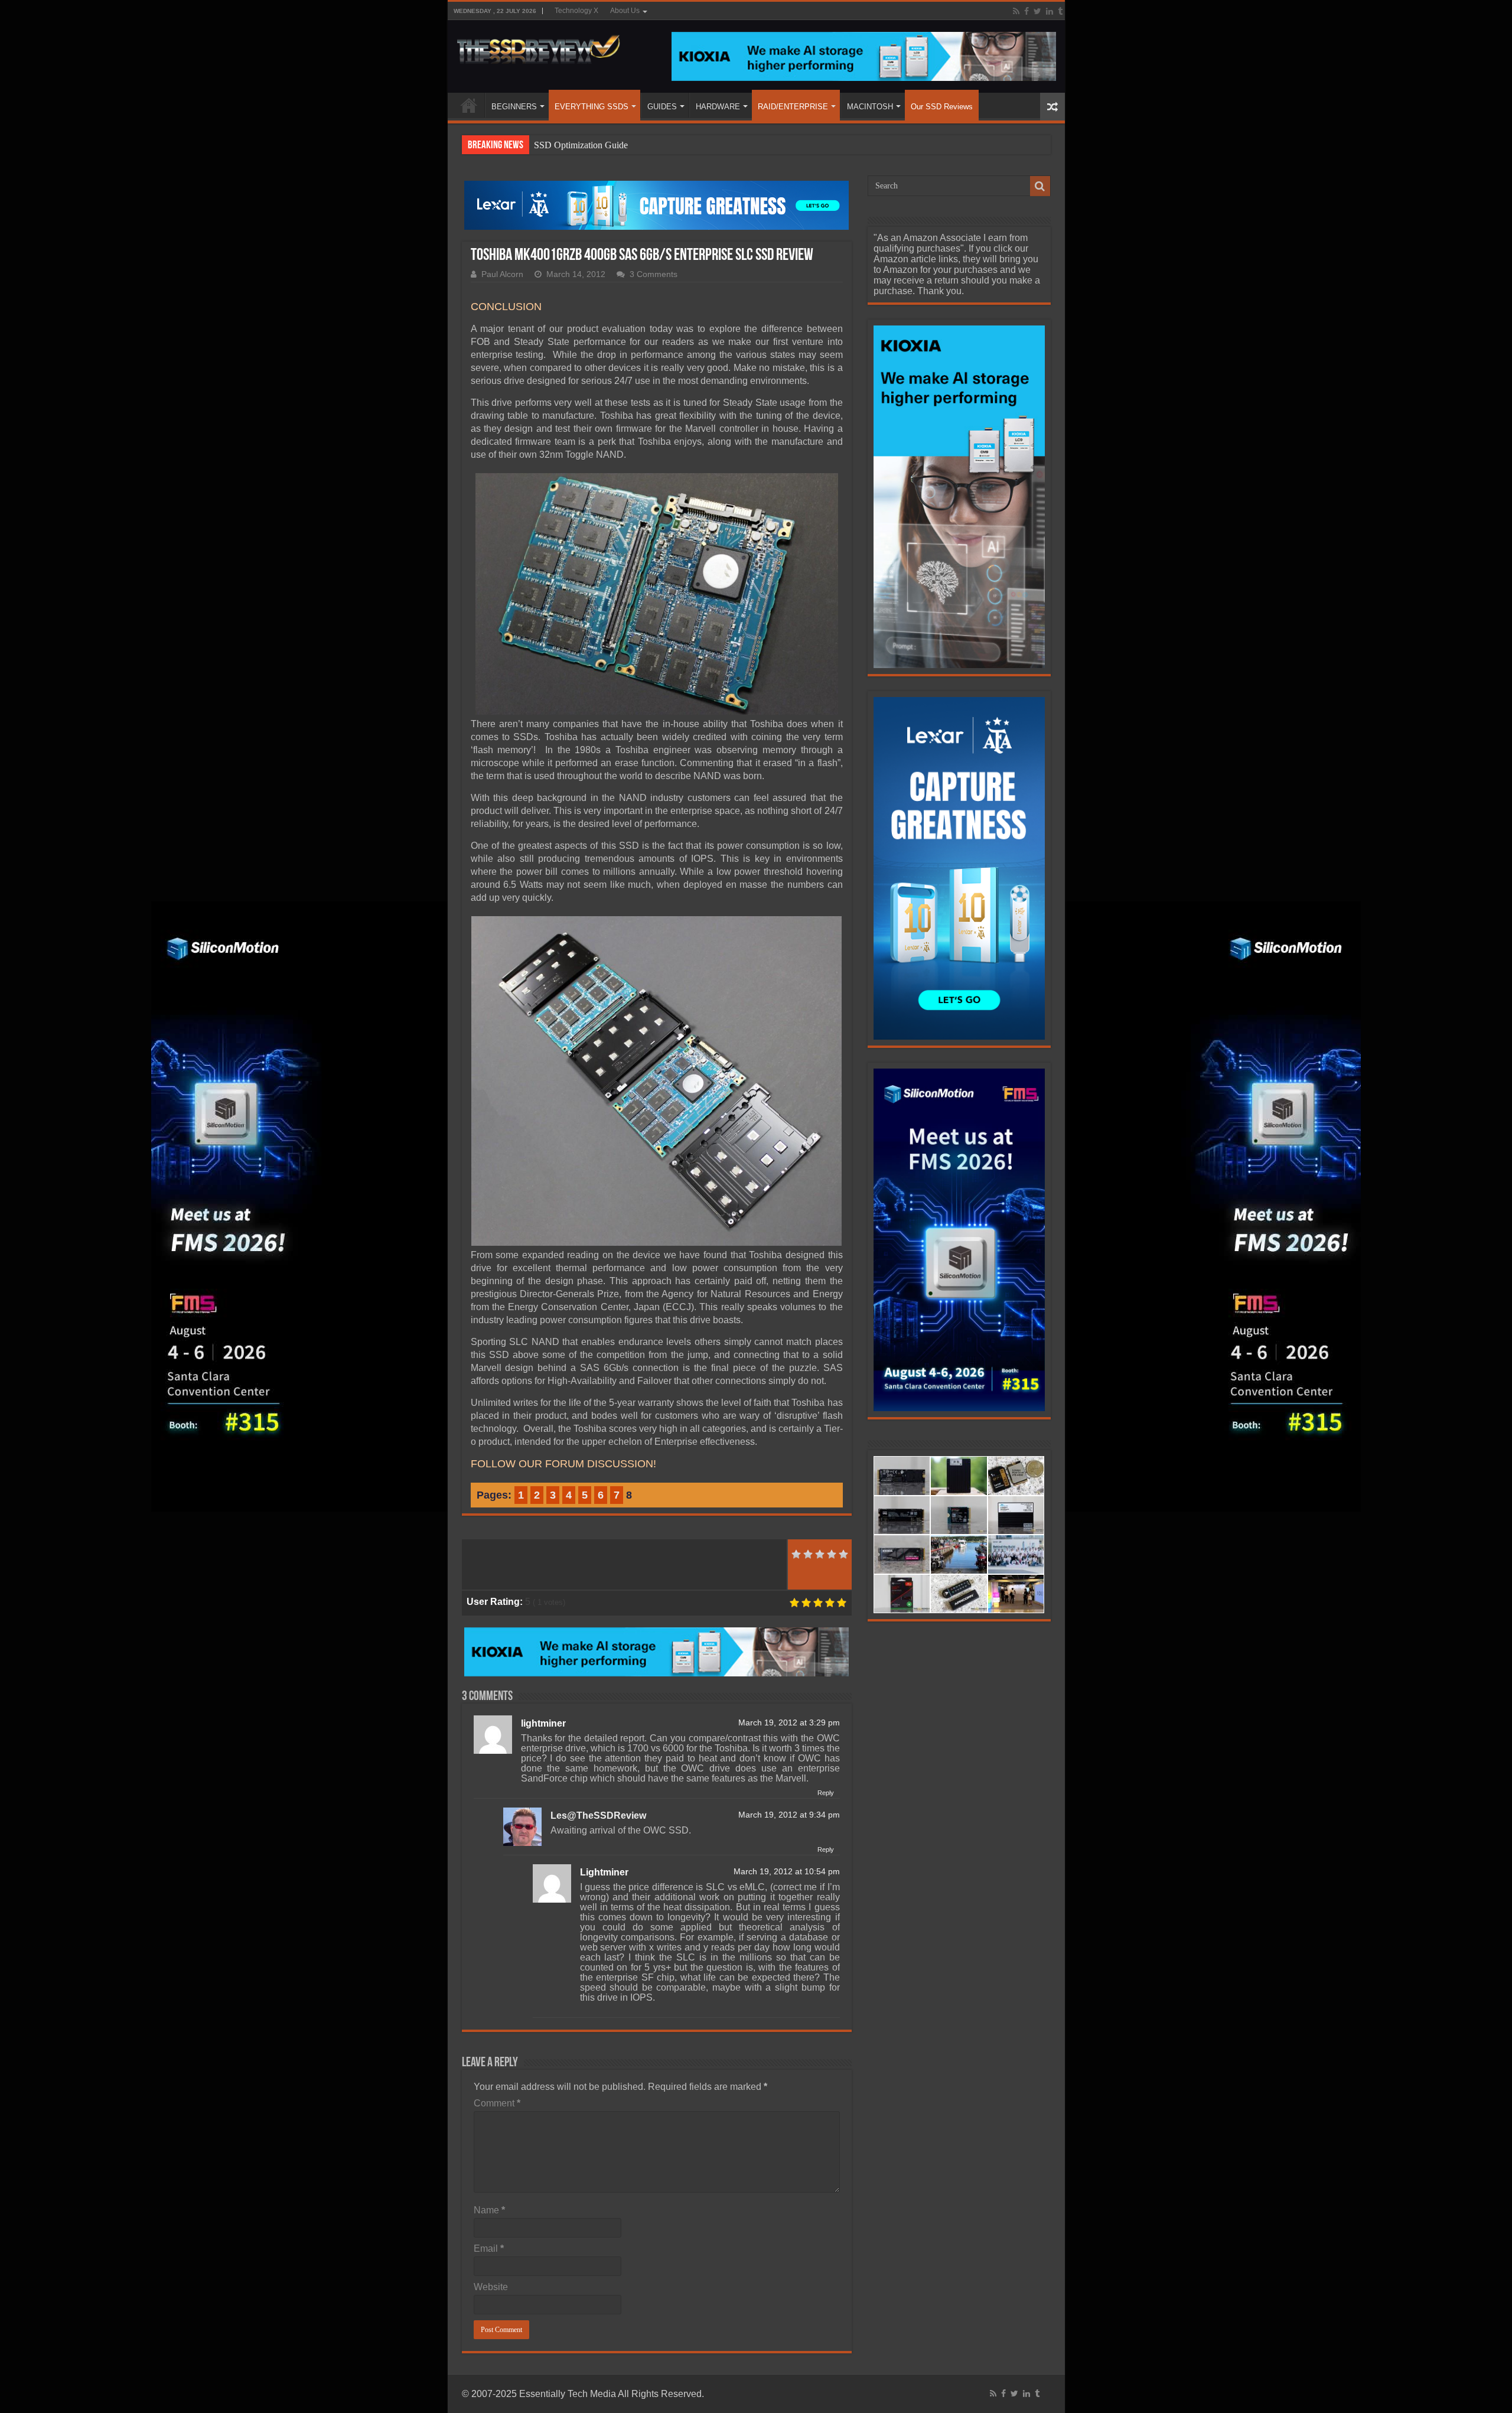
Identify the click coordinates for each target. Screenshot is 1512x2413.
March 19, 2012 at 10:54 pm (787, 1872)
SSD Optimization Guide (581, 145)
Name (489, 2210)
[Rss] (1016, 11)
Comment (497, 2103)
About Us (625, 11)
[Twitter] (1037, 11)
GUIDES (662, 107)
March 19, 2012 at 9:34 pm (789, 1815)
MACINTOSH (870, 107)
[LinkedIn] (1050, 11)
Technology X (576, 11)
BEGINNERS (514, 107)
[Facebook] (1027, 11)
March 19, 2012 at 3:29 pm (789, 1723)
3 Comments (654, 274)
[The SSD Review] (538, 46)
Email (489, 2248)
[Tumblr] (1060, 11)
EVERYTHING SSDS (592, 107)
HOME (469, 105)
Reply (826, 1793)
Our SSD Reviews (942, 107)
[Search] (1040, 186)
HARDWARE (718, 107)
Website (491, 2287)
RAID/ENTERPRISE (793, 107)
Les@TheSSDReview (598, 1816)
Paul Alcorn (502, 274)
